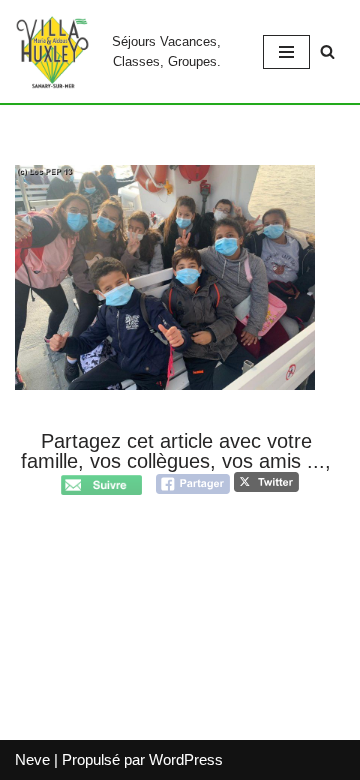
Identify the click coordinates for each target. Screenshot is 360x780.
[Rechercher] (327, 51)
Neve (32, 759)
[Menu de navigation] (286, 52)
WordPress (186, 759)
